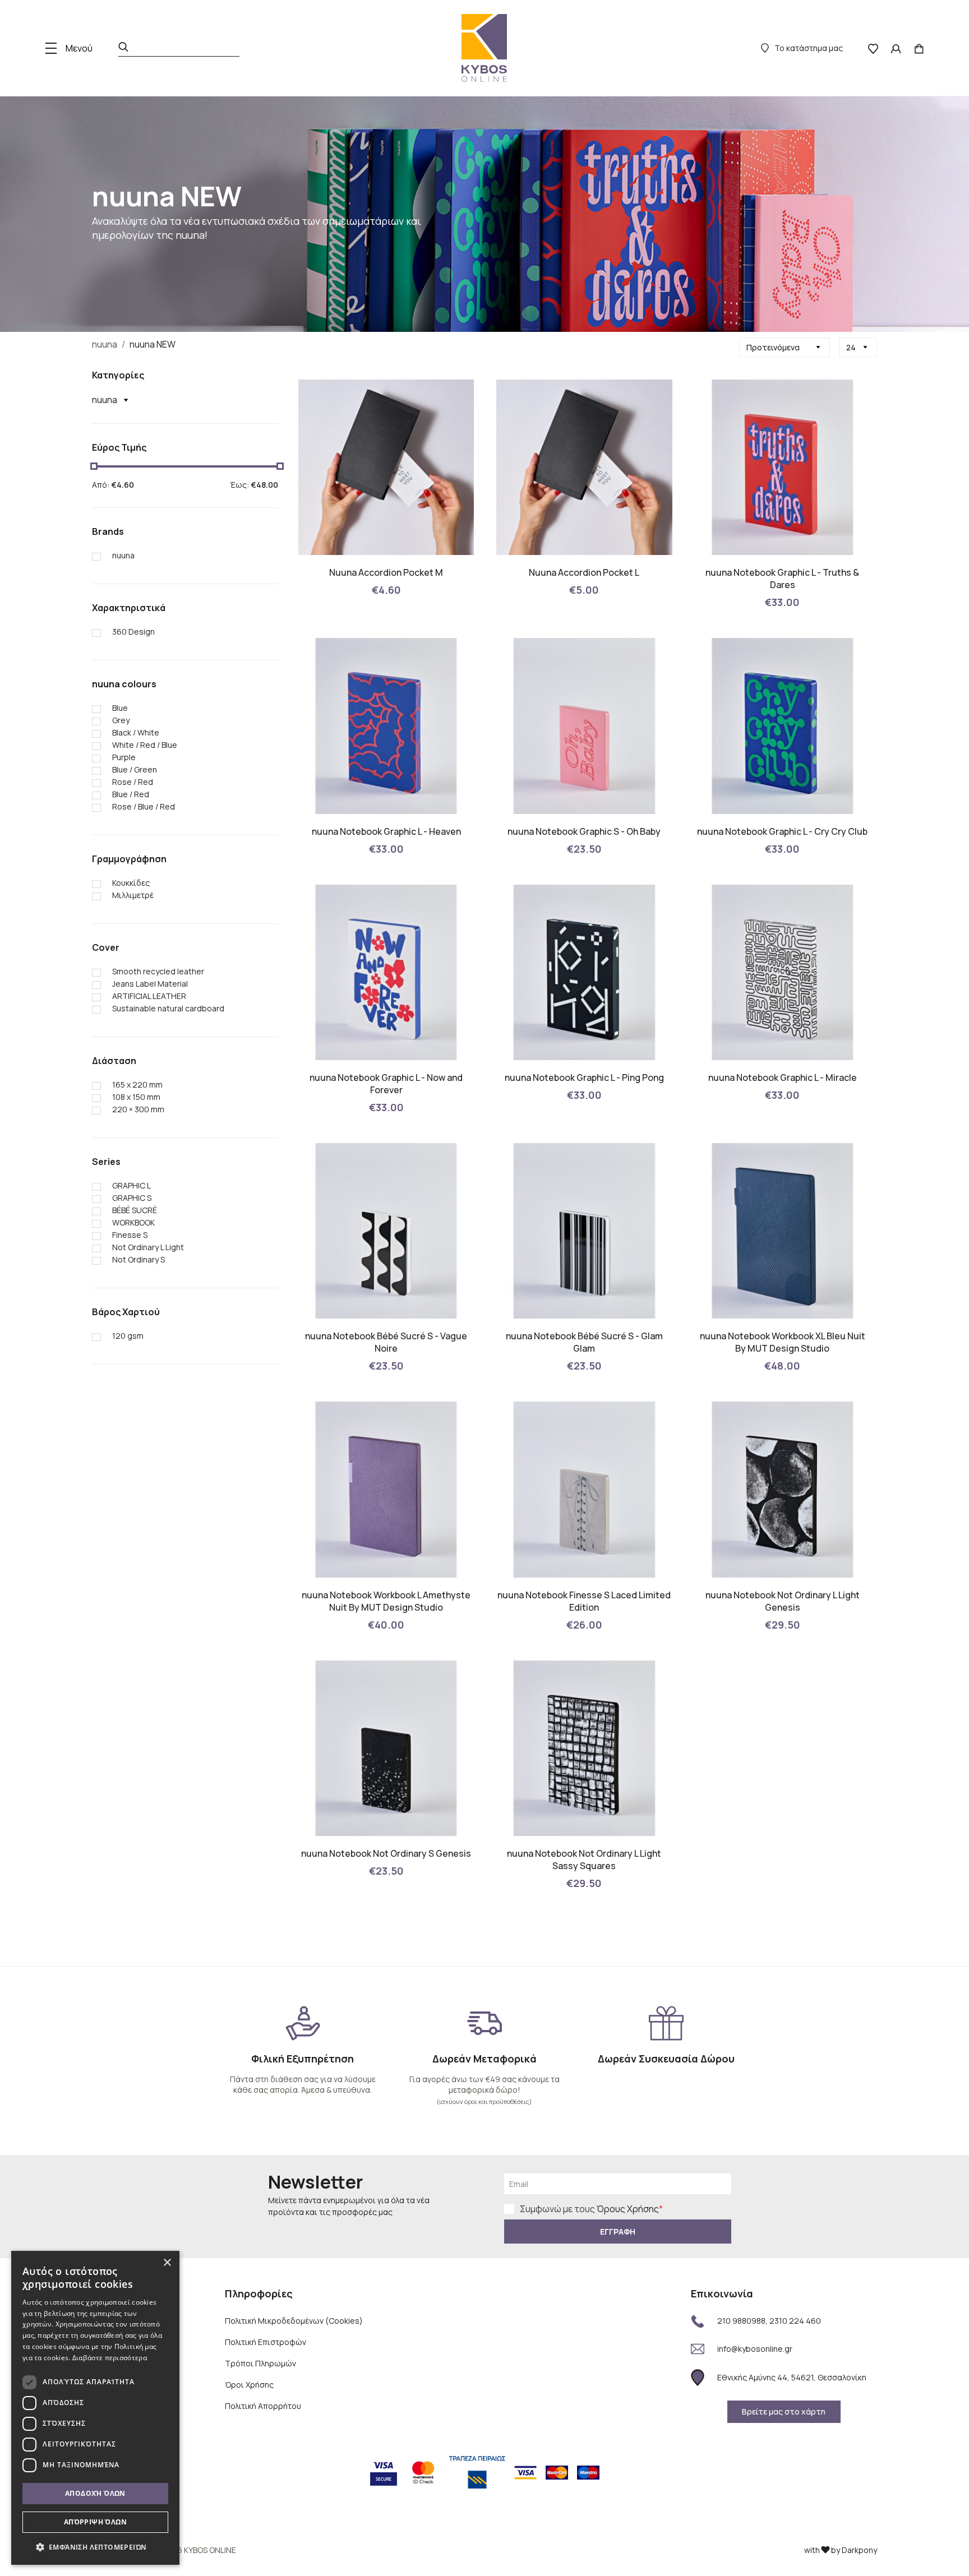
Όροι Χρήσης (249, 2385)
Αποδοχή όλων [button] (95, 2493)
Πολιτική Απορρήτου (263, 2406)
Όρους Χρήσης (628, 2209)
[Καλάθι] (919, 48)
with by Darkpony (841, 2550)
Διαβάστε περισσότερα (110, 2358)
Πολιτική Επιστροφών (266, 2342)
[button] (95, 2547)
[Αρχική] (484, 48)
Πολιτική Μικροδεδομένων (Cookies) (294, 2321)
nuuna (105, 344)
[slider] (94, 466)
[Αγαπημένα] (873, 48)
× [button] (167, 2263)
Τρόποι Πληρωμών (260, 2363)
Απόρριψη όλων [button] (95, 2522)
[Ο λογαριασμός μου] (896, 48)
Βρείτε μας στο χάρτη (784, 2411)
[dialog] (95, 2408)
